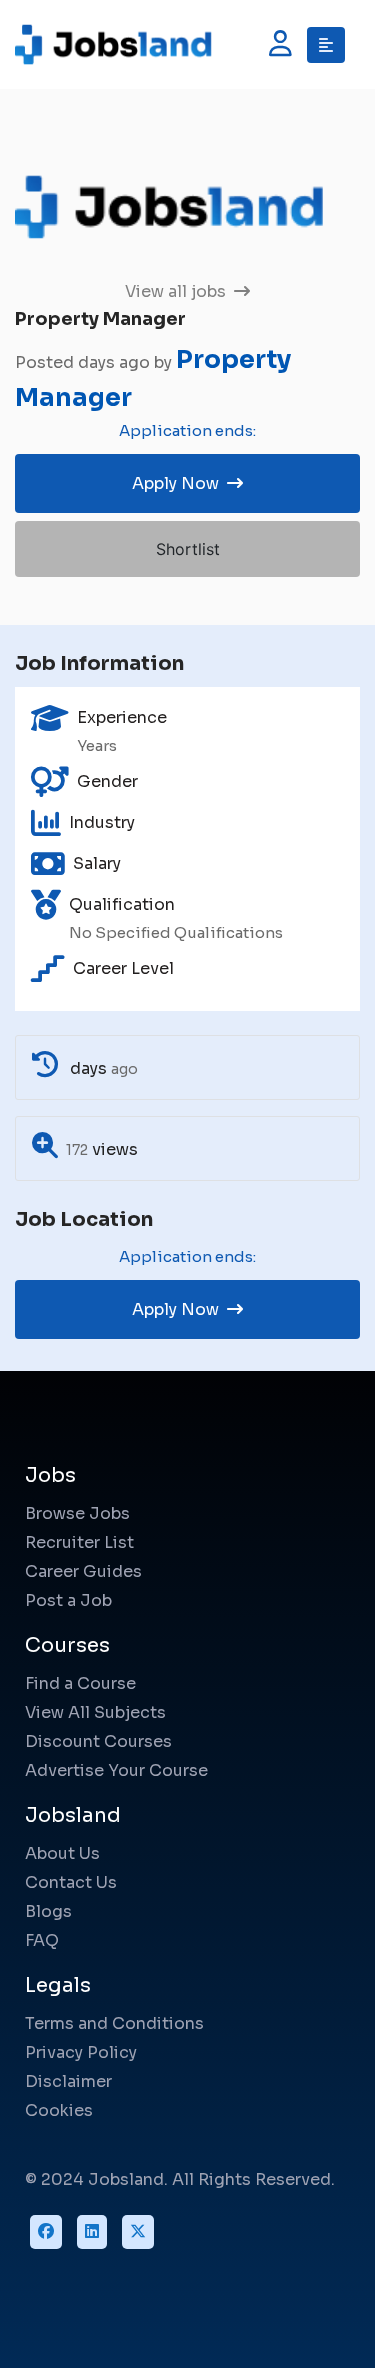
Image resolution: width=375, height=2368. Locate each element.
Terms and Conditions (114, 2023)
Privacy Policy (81, 2052)
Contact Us (71, 1882)
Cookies (59, 2110)
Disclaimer (68, 2081)
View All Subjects (95, 1712)
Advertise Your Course (116, 1770)
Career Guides (83, 1571)
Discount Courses (98, 1741)
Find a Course (80, 1683)
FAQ (42, 1940)
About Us (62, 1853)
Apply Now (177, 483)
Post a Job (68, 1600)
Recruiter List (79, 1542)
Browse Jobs (77, 1513)
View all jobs (177, 291)
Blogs (48, 1911)
